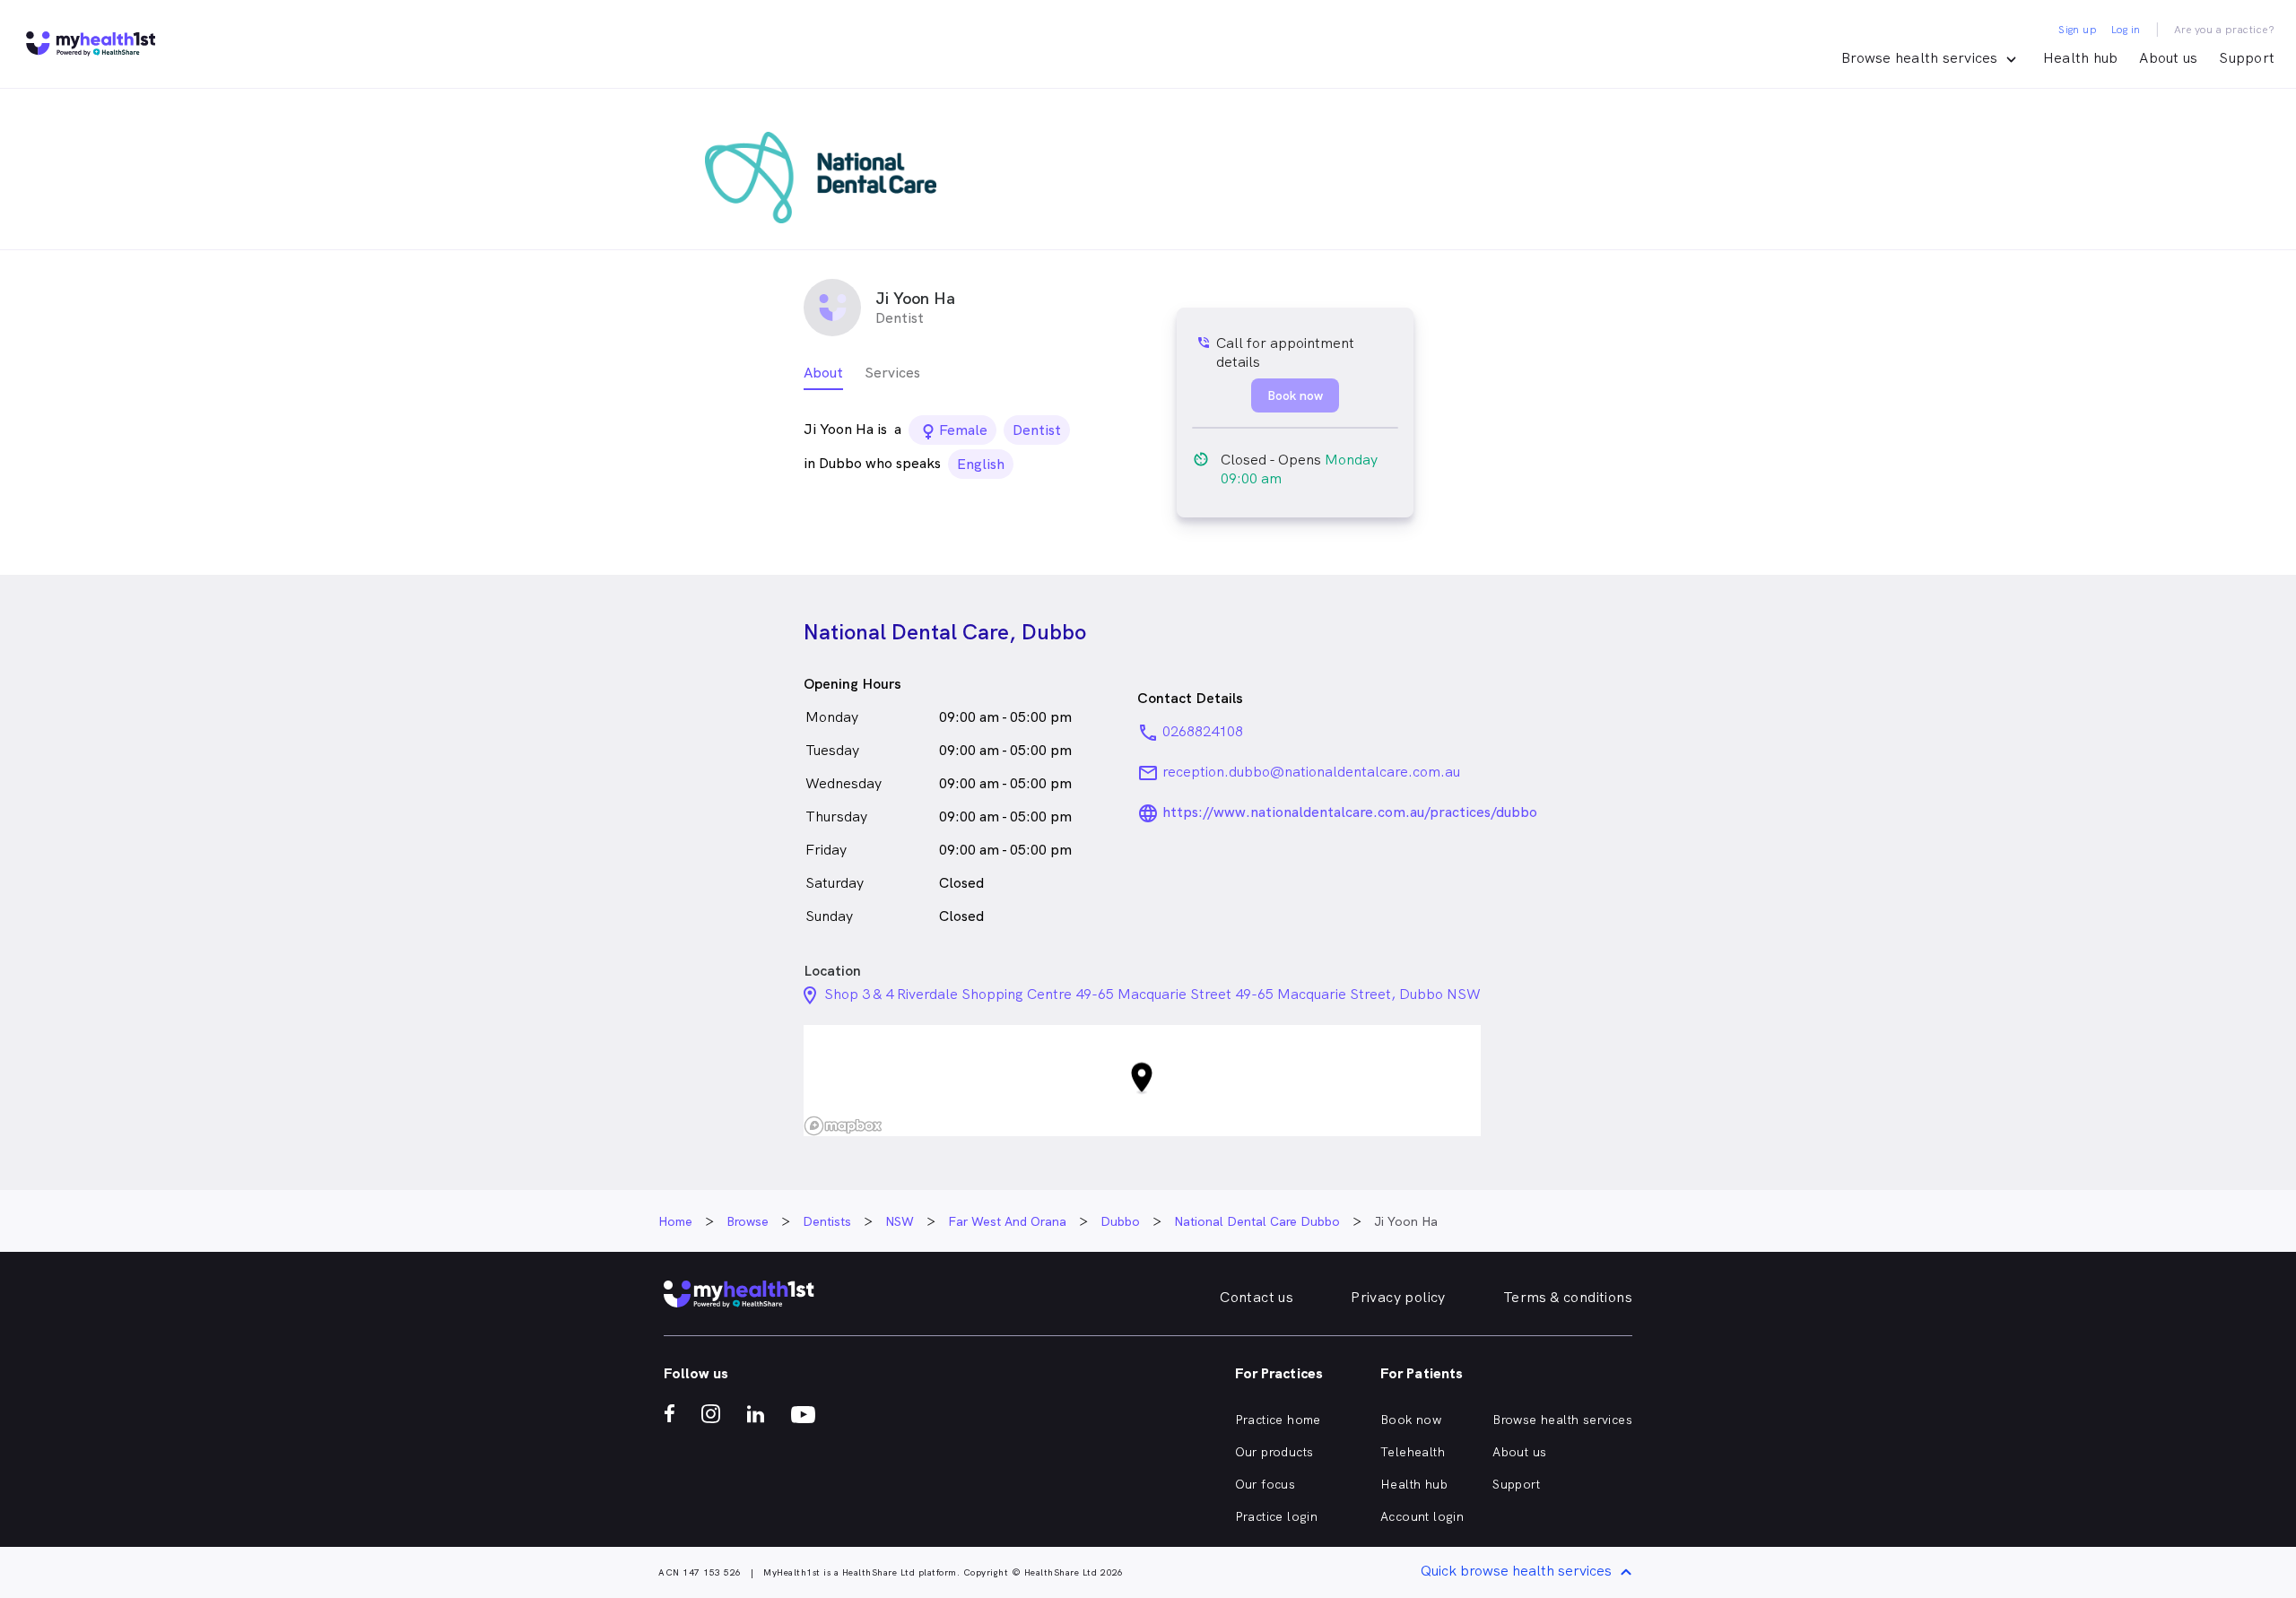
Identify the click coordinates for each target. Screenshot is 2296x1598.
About (823, 373)
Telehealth (1413, 1452)
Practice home (1278, 1420)
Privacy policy (1398, 1297)
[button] (1142, 1081)
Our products (1274, 1452)
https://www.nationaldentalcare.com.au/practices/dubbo (1350, 812)
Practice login (1277, 1516)
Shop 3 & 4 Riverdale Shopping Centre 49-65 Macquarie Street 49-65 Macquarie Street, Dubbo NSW (1152, 994)
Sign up (2078, 30)
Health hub (2081, 58)
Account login (1422, 1516)
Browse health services (1562, 1420)
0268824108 (1203, 731)
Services (892, 373)
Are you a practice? (2225, 30)
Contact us (1257, 1297)
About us (2168, 58)
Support (2247, 58)
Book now (1411, 1420)
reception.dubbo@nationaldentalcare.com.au (1311, 772)
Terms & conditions (1568, 1297)
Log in (2126, 30)
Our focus (1265, 1484)
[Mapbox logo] (843, 1126)
